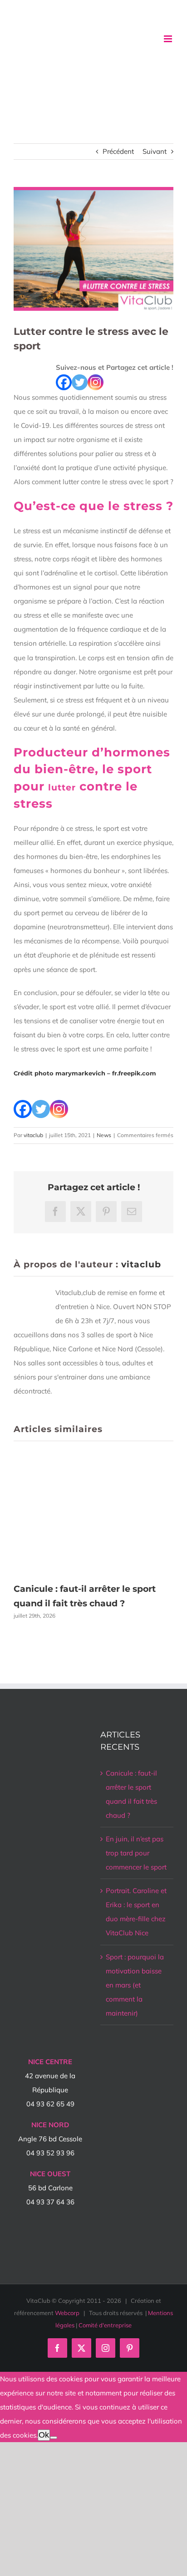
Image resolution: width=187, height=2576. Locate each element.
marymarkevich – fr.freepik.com (106, 1073)
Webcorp (67, 2313)
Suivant (155, 151)
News (104, 1135)
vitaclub (33, 1135)
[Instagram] (96, 382)
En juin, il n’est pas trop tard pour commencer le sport (136, 1853)
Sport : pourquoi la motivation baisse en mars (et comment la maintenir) (135, 1985)
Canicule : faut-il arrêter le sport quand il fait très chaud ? (131, 1794)
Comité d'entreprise (105, 2325)
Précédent (118, 151)
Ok (44, 2435)
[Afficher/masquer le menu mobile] (169, 39)
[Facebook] (64, 382)
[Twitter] (80, 382)
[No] (54, 2438)
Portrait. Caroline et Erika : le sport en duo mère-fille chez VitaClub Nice (136, 1912)
